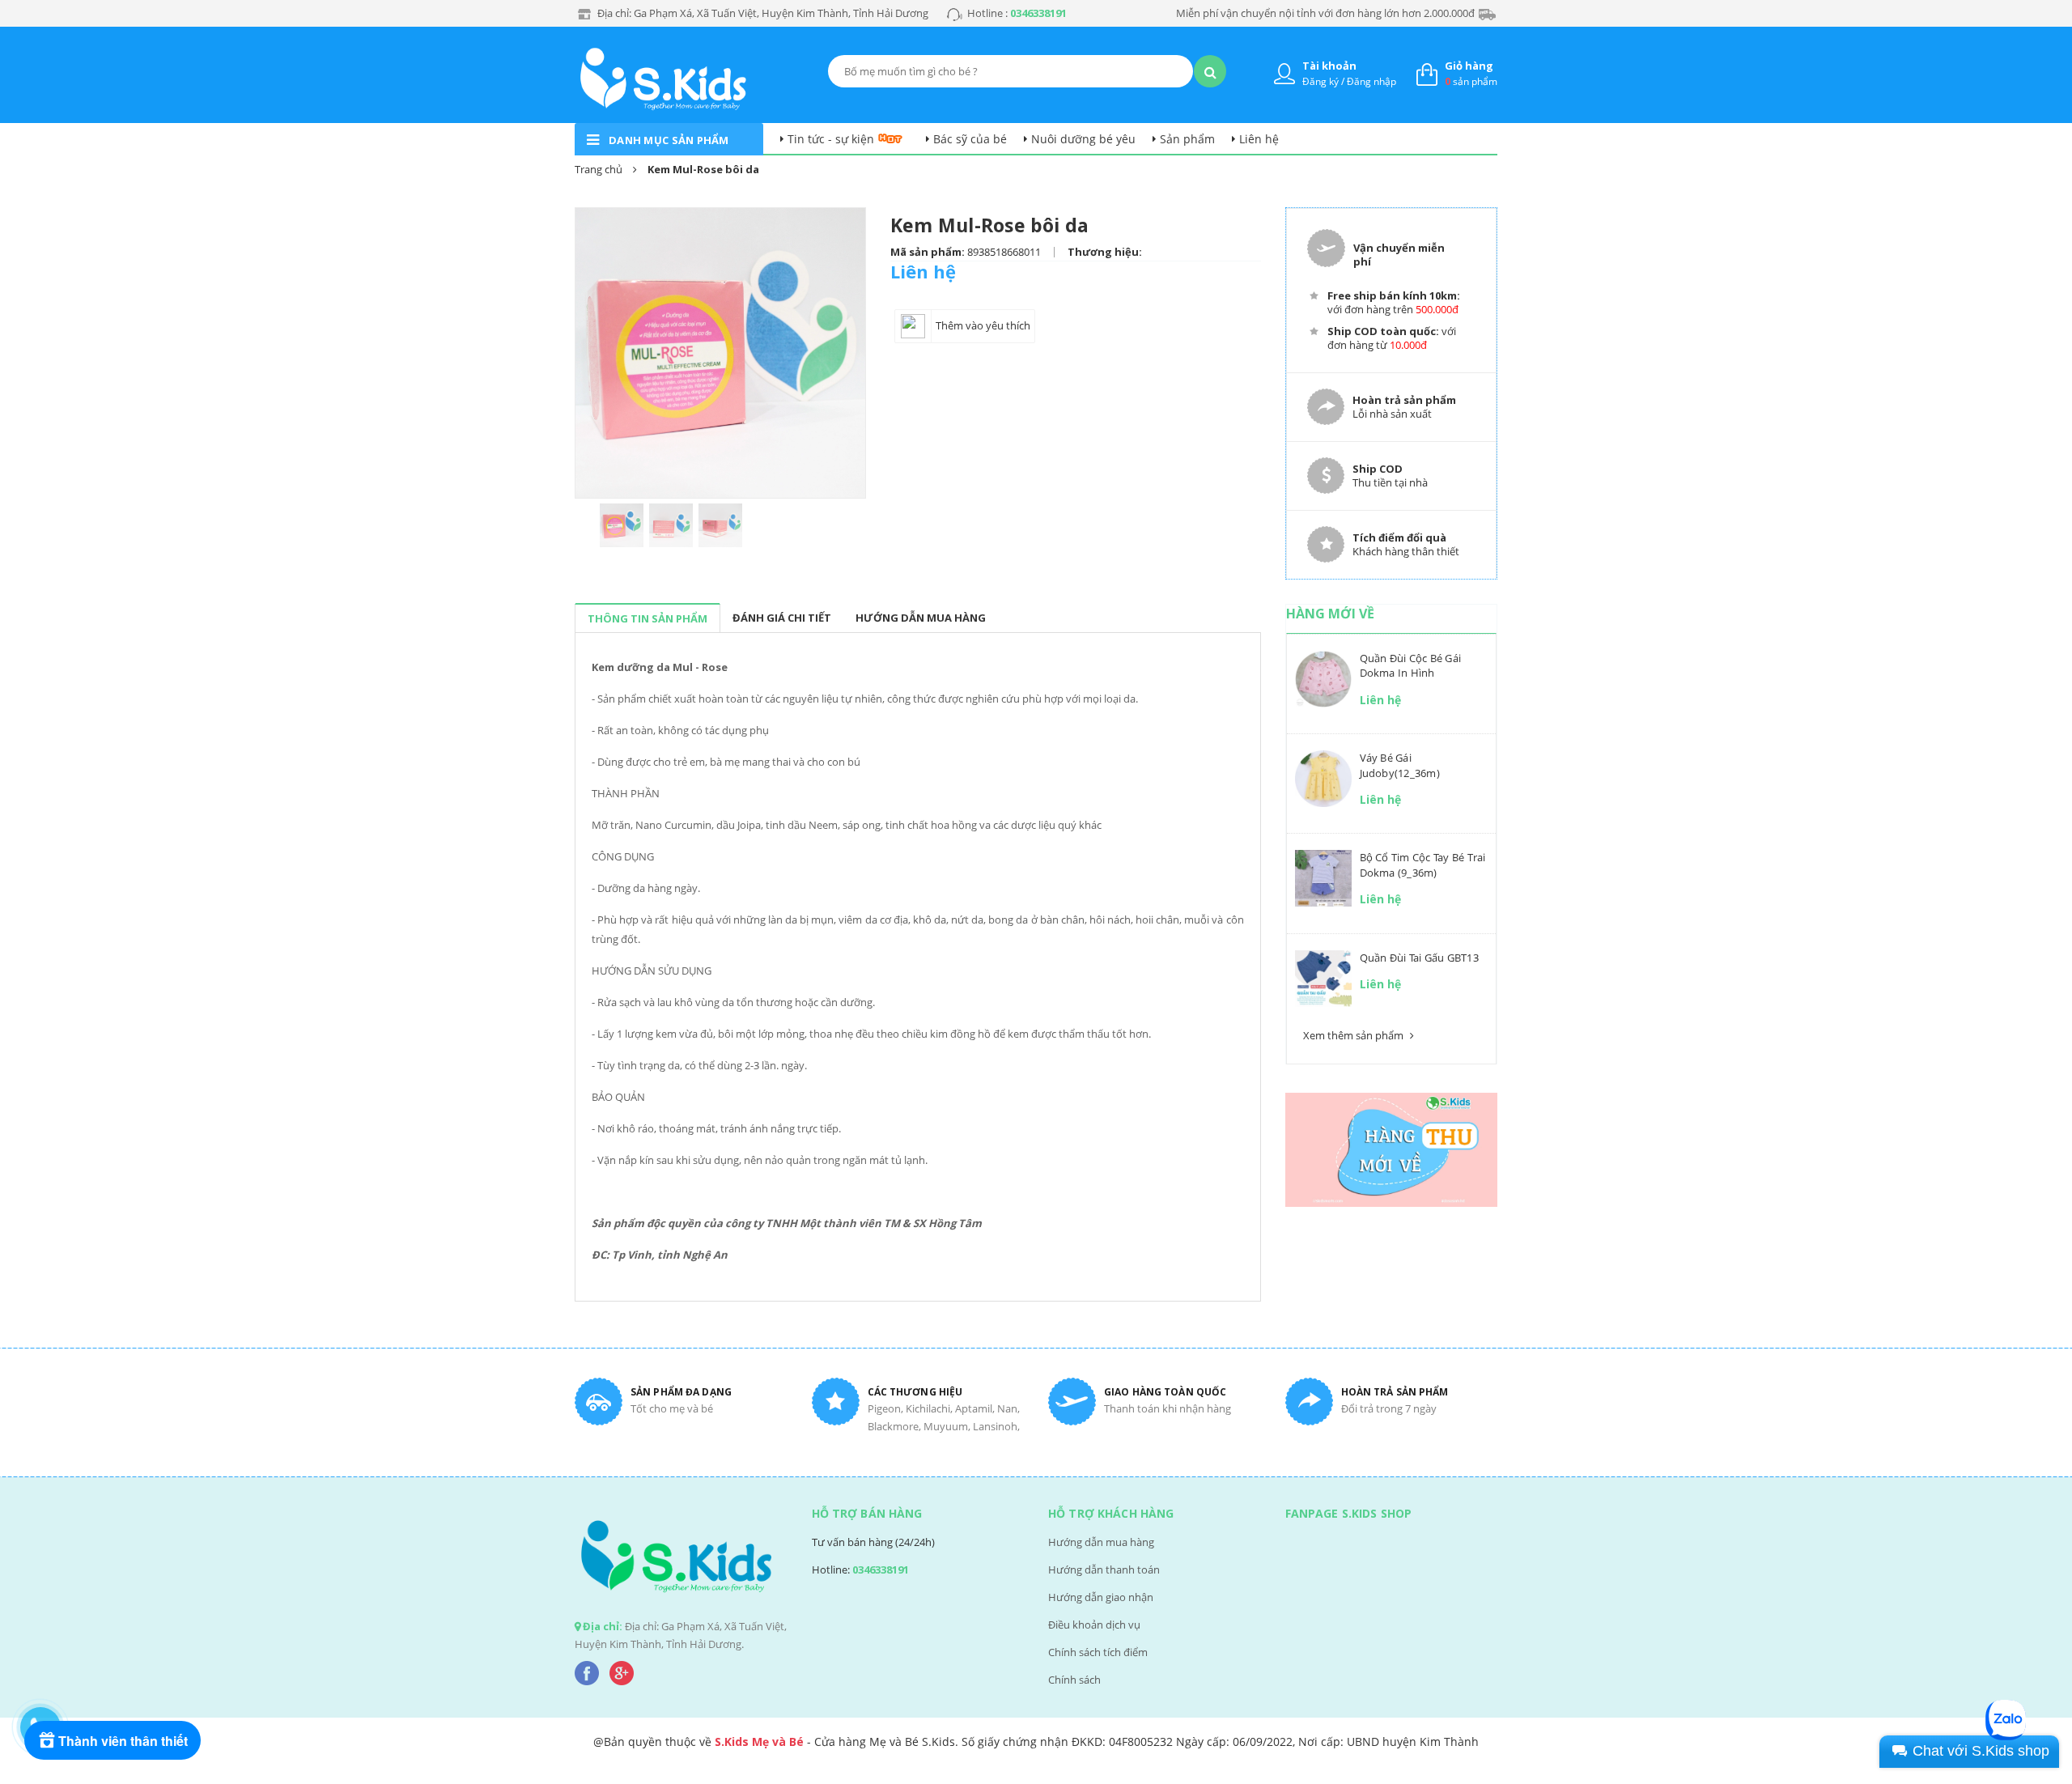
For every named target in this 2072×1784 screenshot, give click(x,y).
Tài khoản (1329, 66)
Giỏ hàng (1469, 66)
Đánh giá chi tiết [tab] (782, 618)
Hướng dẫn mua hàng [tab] (921, 618)
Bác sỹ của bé (970, 139)
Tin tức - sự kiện (831, 139)
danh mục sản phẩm (669, 140)
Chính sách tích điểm (1098, 1652)
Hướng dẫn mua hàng (1101, 1542)
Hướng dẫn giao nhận (1101, 1597)
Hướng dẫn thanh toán (1104, 1569)
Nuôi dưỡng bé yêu (1083, 139)
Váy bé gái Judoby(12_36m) (1400, 765)
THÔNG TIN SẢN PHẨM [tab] (647, 618)
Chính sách (1074, 1680)
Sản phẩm (1187, 139)
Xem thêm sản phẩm (1354, 1035)
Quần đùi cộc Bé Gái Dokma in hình (1411, 665)
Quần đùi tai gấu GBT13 (1419, 958)
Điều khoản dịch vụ (1094, 1625)
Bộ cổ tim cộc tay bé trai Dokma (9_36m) (1423, 864)
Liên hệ (1259, 139)
